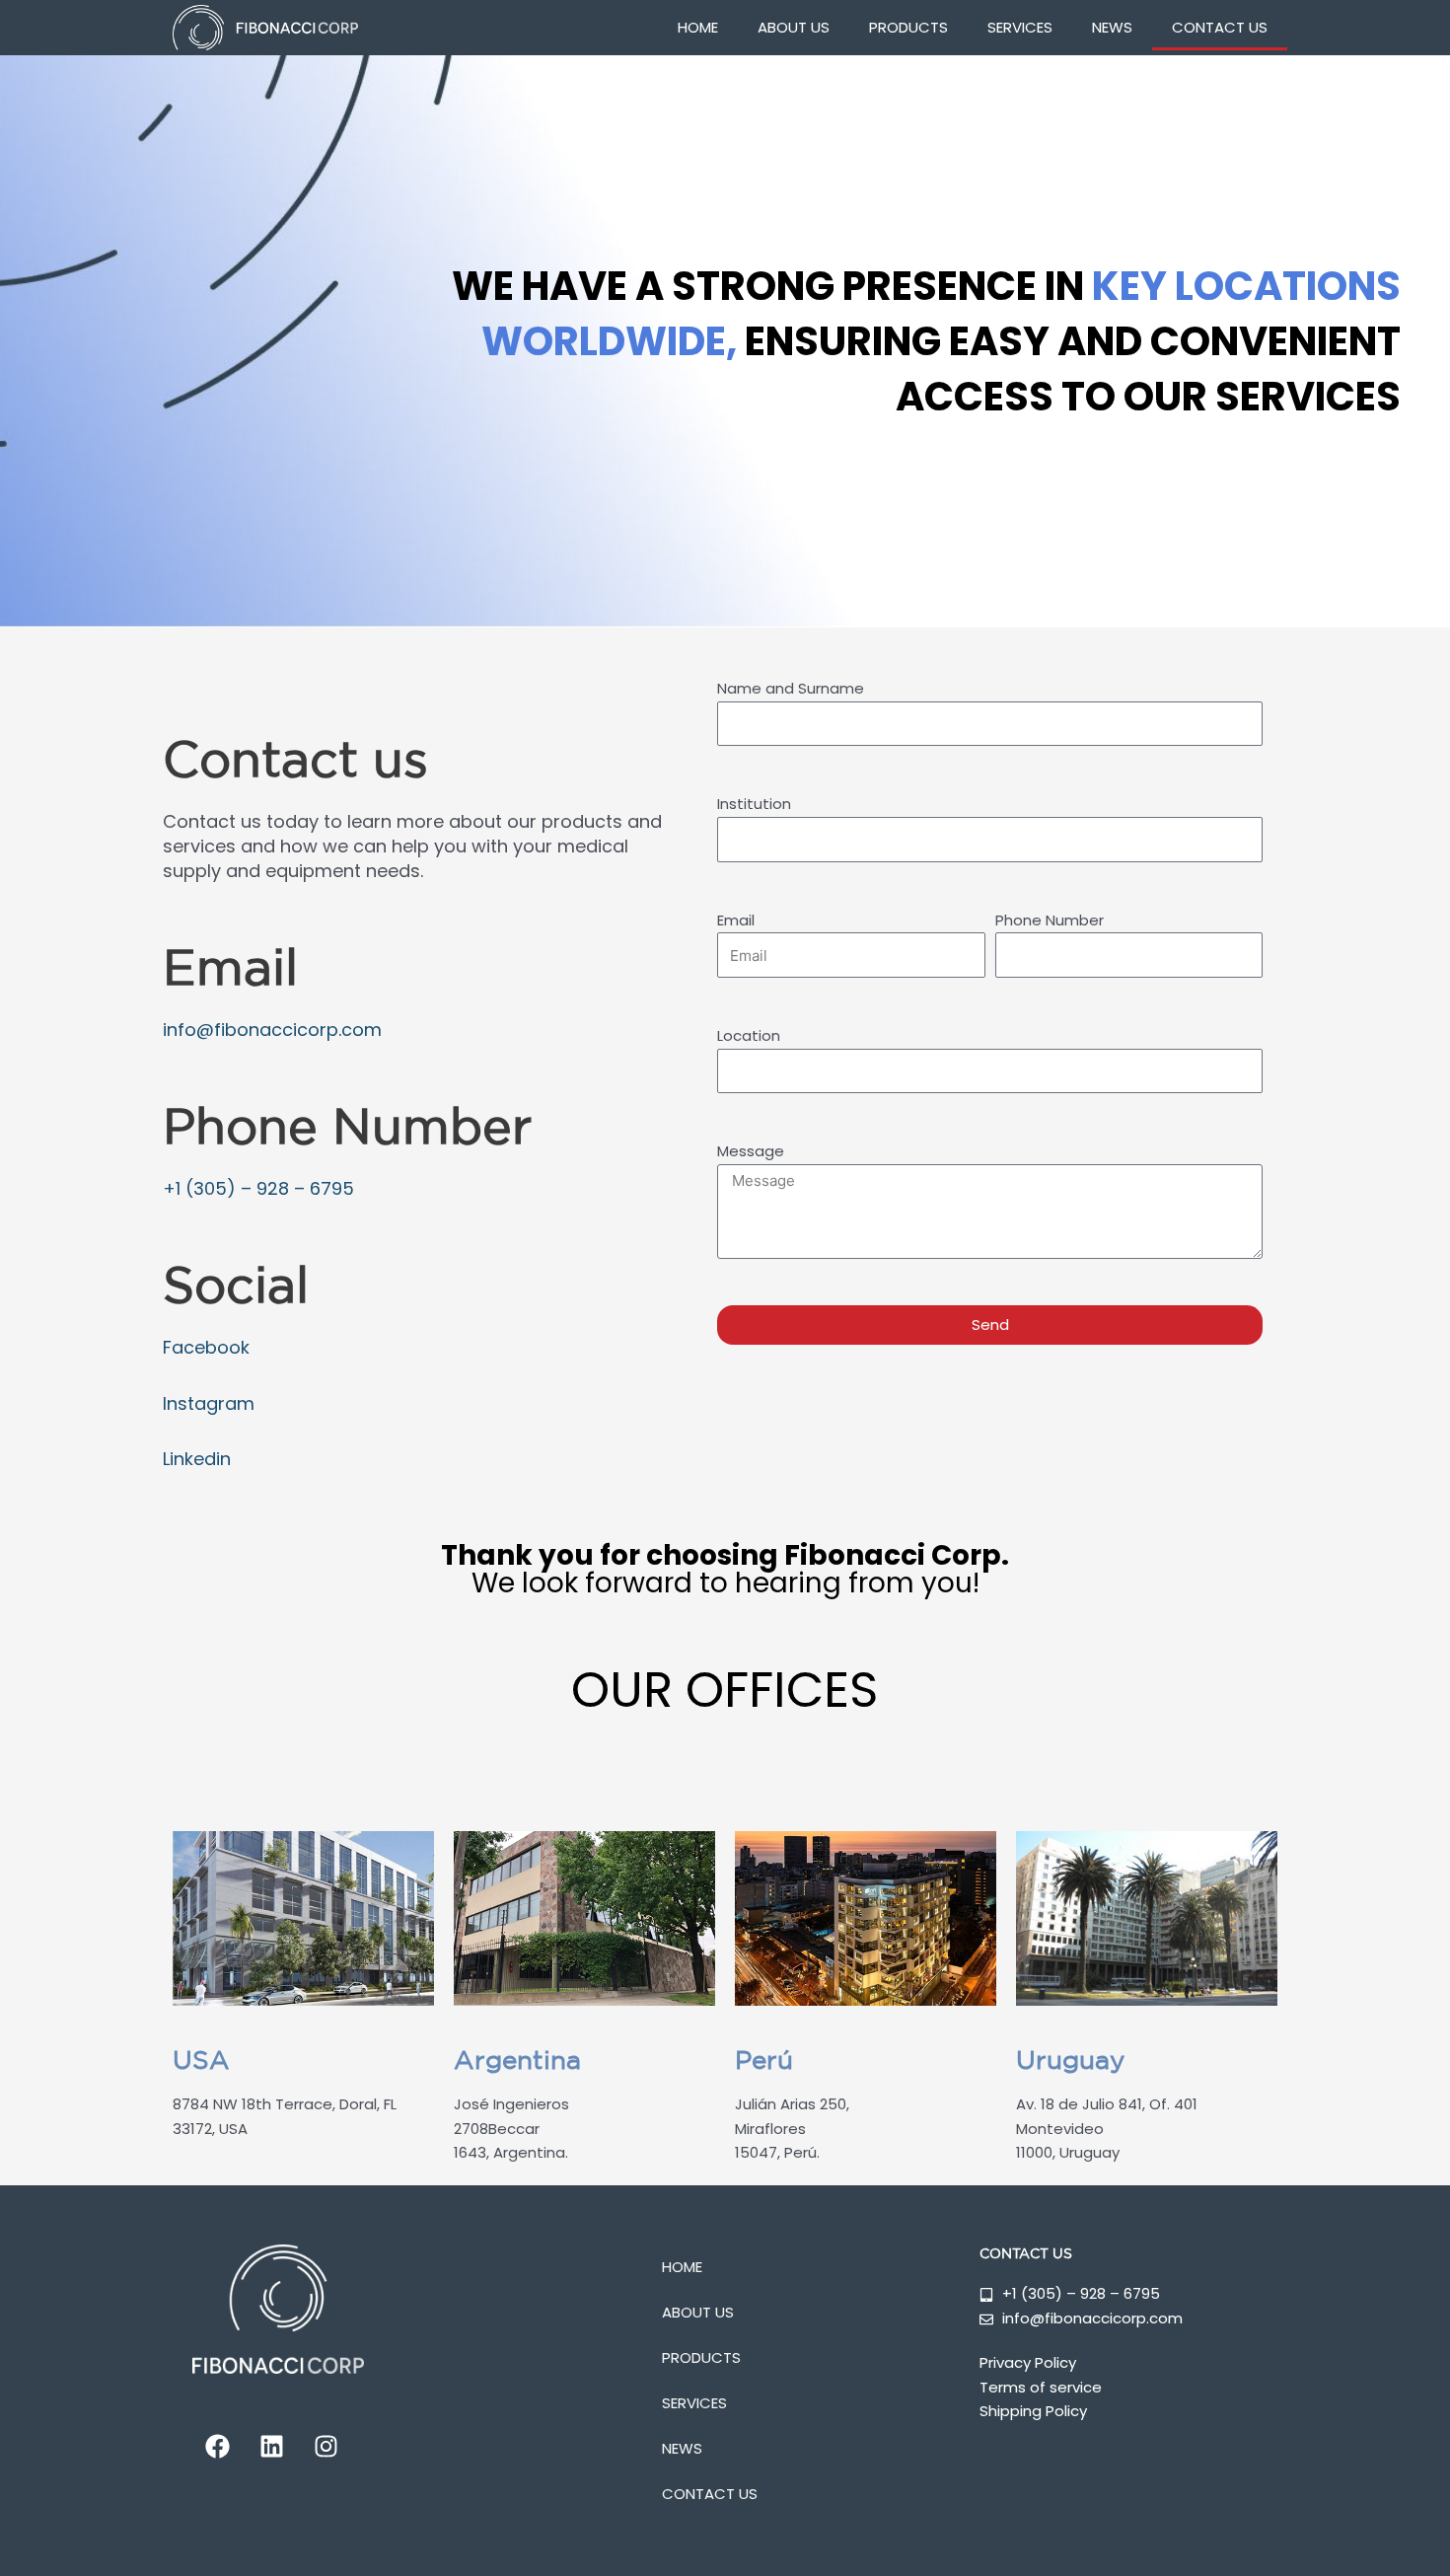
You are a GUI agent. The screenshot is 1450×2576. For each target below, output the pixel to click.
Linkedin (197, 1459)
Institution (754, 804)
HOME (698, 27)
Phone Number (1050, 920)
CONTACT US (1220, 27)
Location (749, 1035)
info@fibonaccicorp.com (272, 1030)
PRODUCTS (908, 27)
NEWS (1112, 27)
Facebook (206, 1347)
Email (736, 920)
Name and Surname (791, 688)
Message (751, 1151)
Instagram (209, 1403)
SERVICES (1020, 27)
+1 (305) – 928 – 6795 (258, 1188)
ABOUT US (794, 27)
